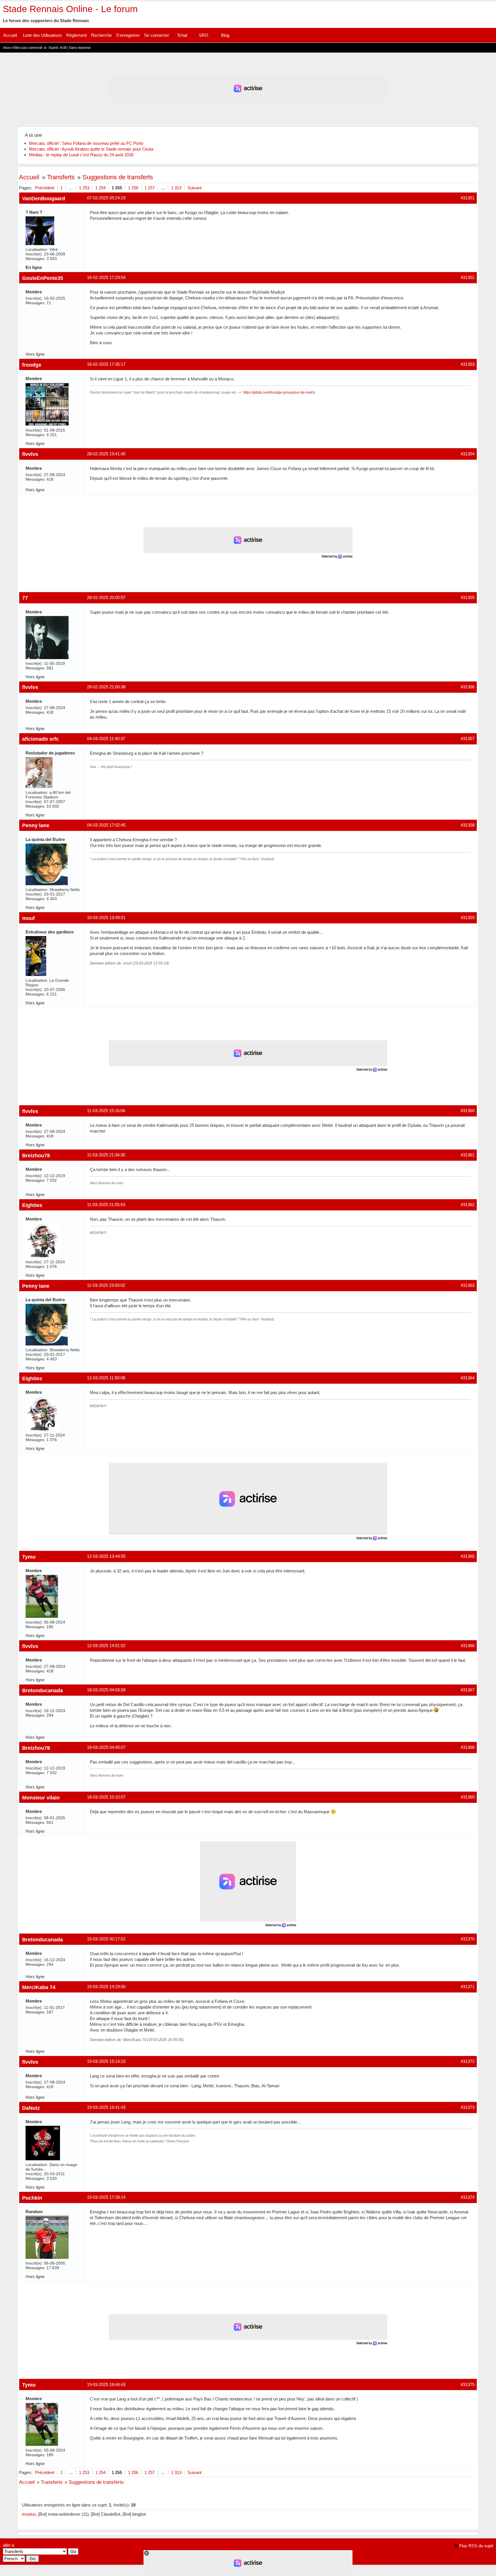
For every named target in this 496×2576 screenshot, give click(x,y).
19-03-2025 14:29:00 (106, 1987)
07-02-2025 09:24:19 (106, 198)
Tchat (182, 35)
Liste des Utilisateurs (42, 35)
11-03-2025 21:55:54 (106, 1205)
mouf (28, 918)
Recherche (101, 35)
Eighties (32, 1205)
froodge (32, 365)
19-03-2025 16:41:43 (106, 2107)
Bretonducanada (42, 1690)
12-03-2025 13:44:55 (106, 1556)
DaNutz (31, 2108)
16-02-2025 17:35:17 (106, 364)
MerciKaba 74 (39, 1987)
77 (25, 598)
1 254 (100, 188)
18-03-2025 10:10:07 (106, 1797)
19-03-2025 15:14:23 (106, 2061)
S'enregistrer (128, 35)
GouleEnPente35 (43, 278)
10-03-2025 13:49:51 (106, 918)
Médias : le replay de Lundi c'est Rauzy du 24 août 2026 (81, 155)
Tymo (29, 1557)
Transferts (61, 177)
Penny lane (36, 825)
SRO (204, 35)
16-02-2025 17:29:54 (106, 277)
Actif (63, 48)
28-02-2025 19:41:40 (106, 454)
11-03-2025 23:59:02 (106, 1285)
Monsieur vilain (41, 1798)
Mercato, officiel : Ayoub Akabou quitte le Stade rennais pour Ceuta (91, 149)
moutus (29, 2514)
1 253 (84, 188)
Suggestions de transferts (118, 177)
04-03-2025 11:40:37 (106, 739)
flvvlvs (30, 454)
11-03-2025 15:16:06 (106, 1111)
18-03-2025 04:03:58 (106, 1690)
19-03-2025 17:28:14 (106, 2197)
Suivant (194, 188)
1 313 (176, 188)
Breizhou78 (36, 1155)
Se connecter (157, 35)
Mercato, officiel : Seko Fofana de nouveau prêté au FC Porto (86, 143)
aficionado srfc (40, 739)
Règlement (76, 35)
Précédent (45, 188)
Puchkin (32, 2198)
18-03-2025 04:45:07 (106, 1747)
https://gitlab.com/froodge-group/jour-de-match (279, 392)
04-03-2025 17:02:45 (106, 825)
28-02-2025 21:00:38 (106, 687)
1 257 (150, 188)
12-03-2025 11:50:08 (106, 1378)
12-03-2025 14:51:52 (106, 1646)
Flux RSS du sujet (476, 2546)
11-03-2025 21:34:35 (106, 1155)
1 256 (133, 188)
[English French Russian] (14, 2559)
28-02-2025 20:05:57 (106, 597)
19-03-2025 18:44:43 (106, 2385)
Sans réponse (80, 48)
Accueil (10, 35)
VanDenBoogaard (44, 198)
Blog (225, 35)
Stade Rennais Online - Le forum (70, 9)
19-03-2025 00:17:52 (106, 1939)
